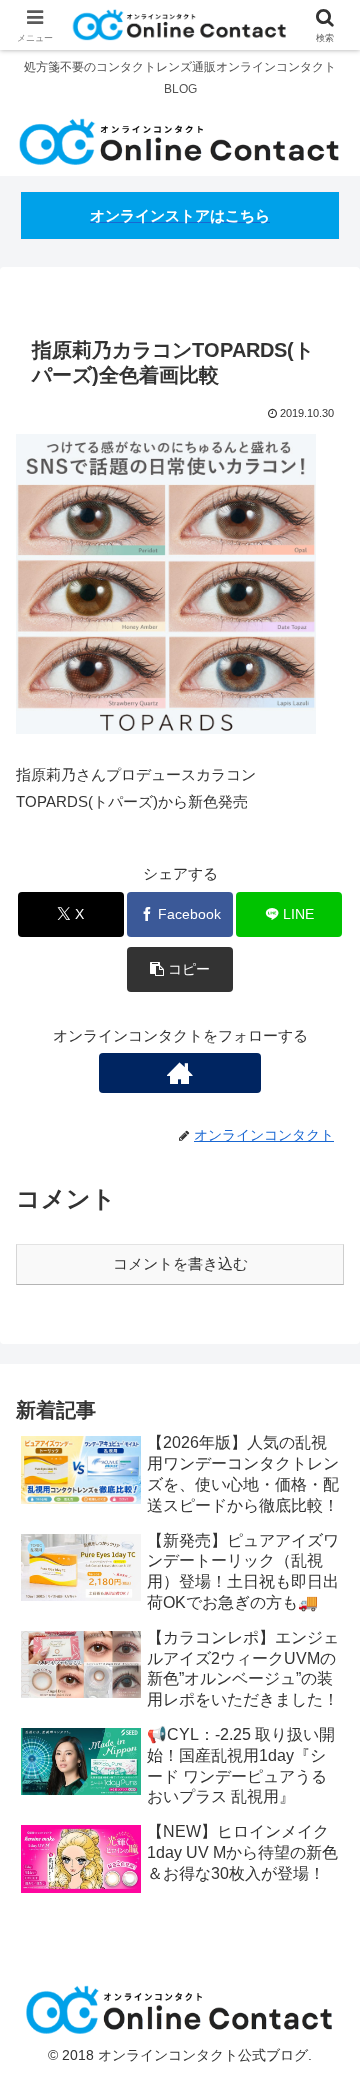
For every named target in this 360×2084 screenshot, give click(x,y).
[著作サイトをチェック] (180, 1073)
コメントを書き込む (180, 1263)
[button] (180, 969)
